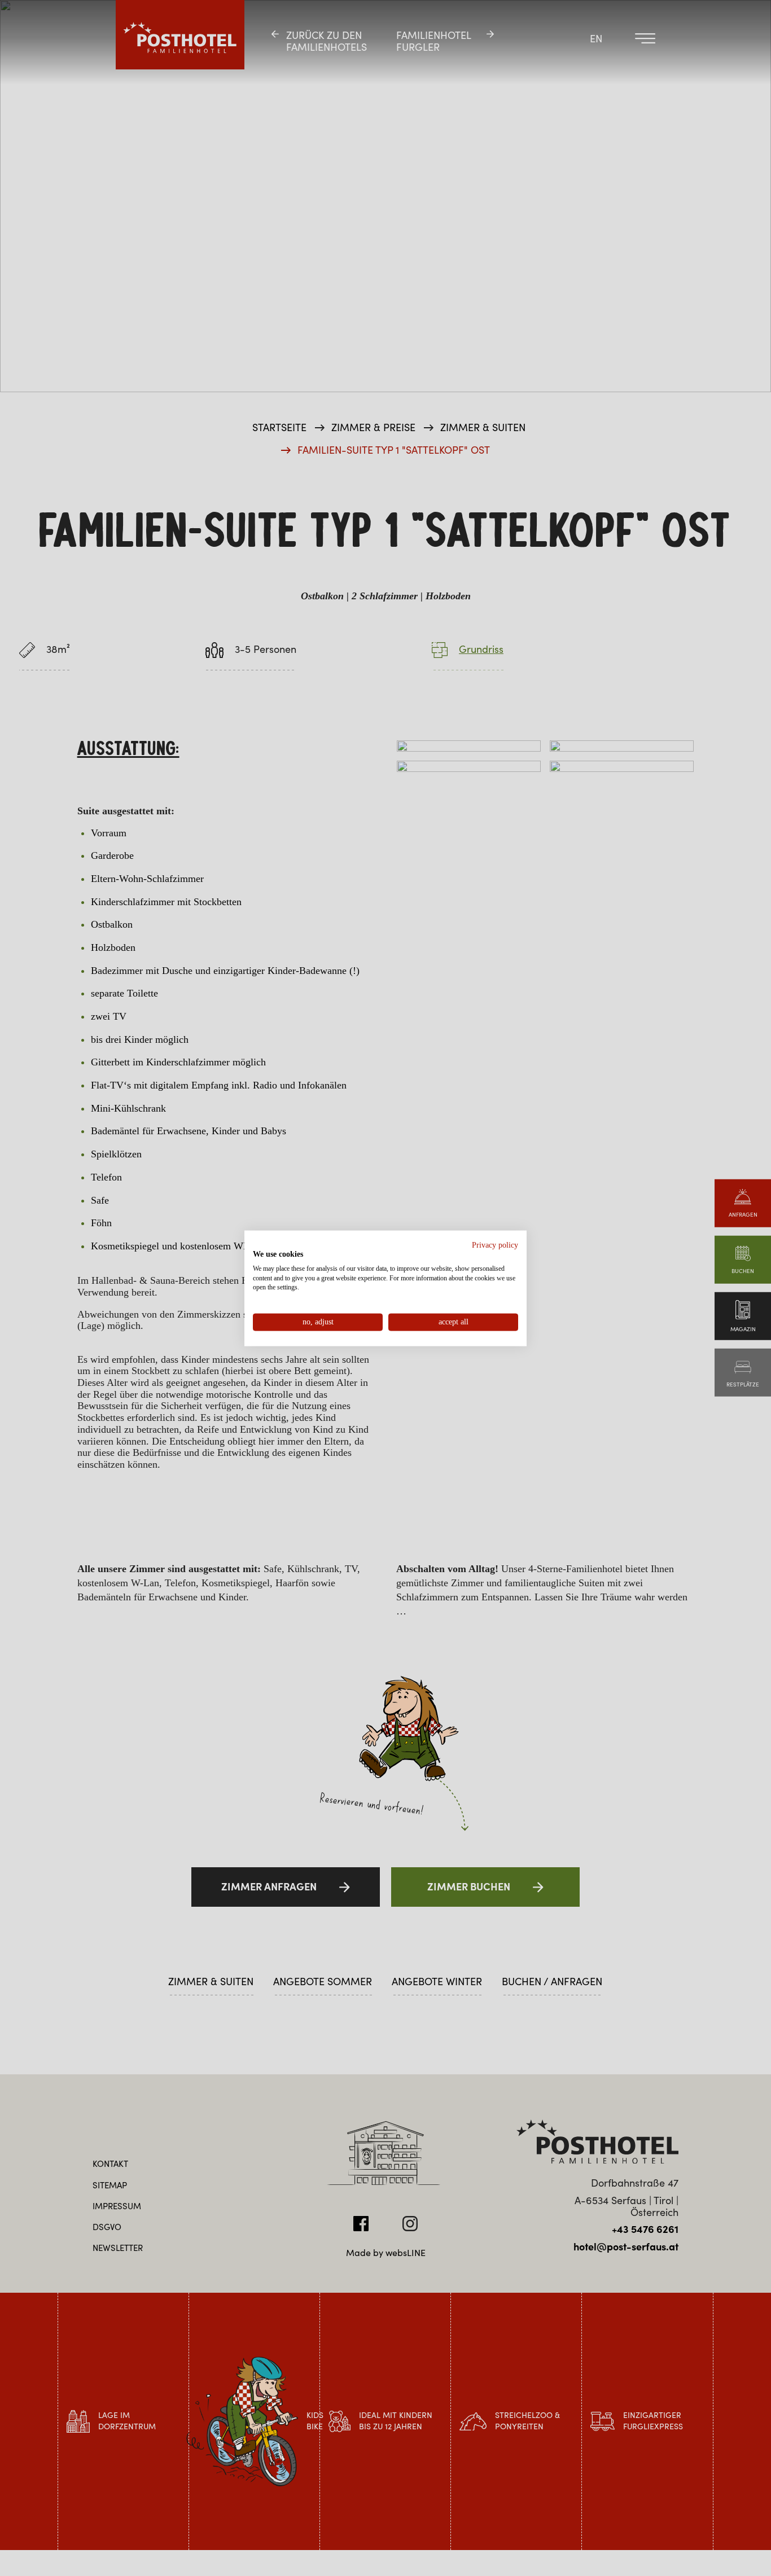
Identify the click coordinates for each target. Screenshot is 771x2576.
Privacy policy (495, 1245)
